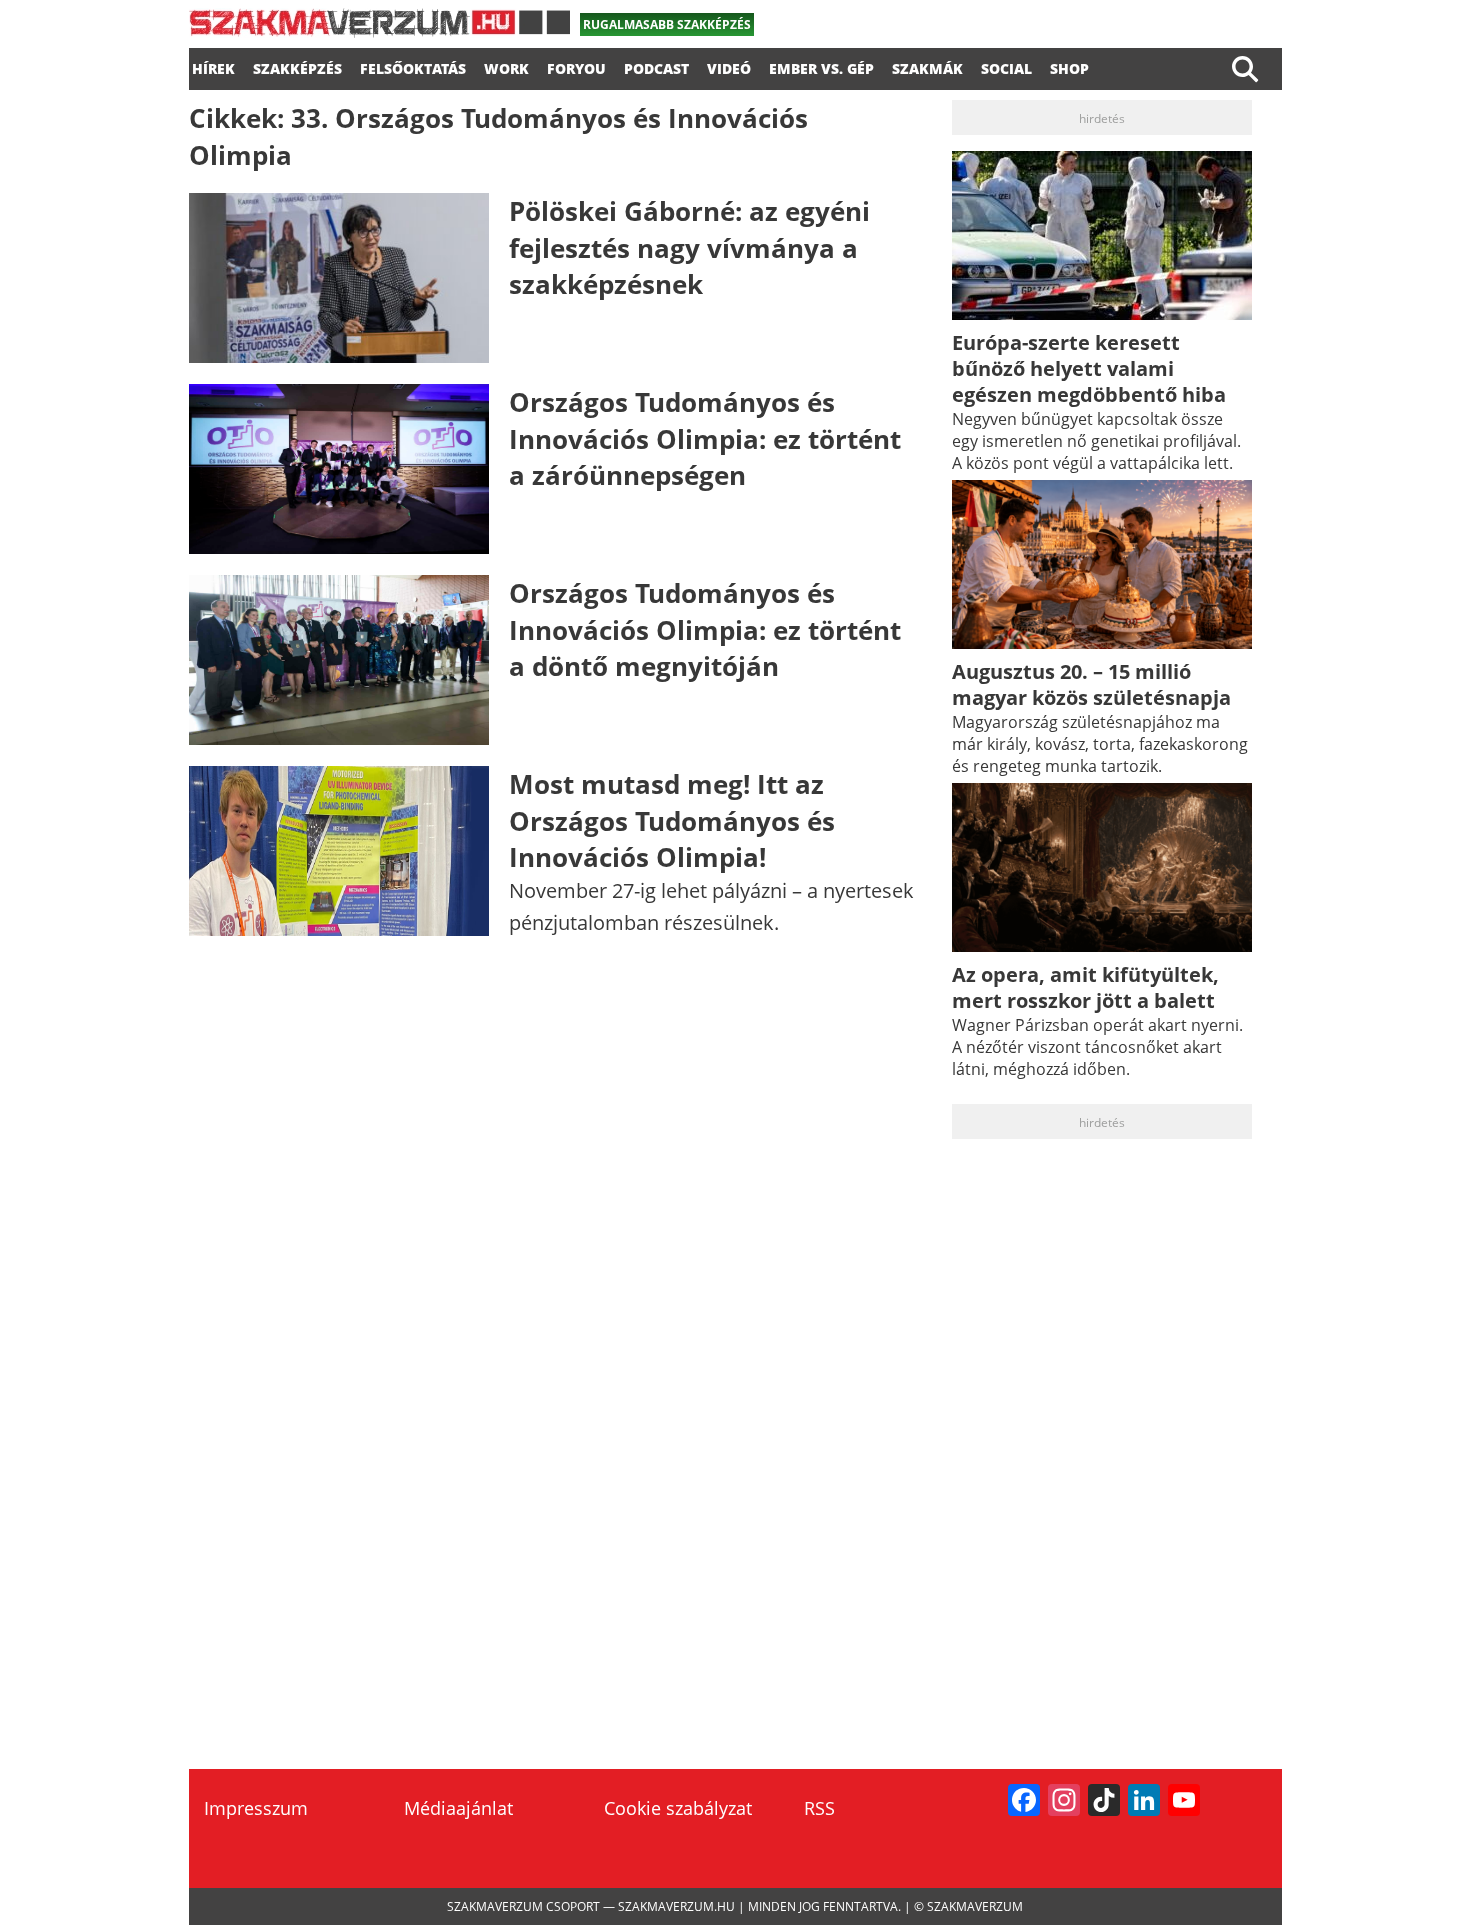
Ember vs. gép (821, 66)
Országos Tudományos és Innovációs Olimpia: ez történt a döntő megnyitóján (705, 629)
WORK (506, 66)
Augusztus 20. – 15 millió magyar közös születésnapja (1091, 684)
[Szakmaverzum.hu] (379, 30)
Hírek (213, 66)
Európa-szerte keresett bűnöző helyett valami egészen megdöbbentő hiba (1089, 368)
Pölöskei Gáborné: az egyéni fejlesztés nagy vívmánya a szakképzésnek (689, 247)
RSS (819, 1808)
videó (729, 66)
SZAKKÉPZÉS (297, 66)
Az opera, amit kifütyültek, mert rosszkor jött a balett (1085, 987)
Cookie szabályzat (678, 1808)
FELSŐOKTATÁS (413, 66)
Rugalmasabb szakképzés (667, 24)
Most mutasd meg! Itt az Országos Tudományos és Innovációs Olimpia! (672, 820)
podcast (656, 66)
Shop (1069, 66)
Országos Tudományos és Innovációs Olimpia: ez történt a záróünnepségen (705, 438)
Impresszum (256, 1808)
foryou (576, 66)
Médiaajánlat (458, 1808)
